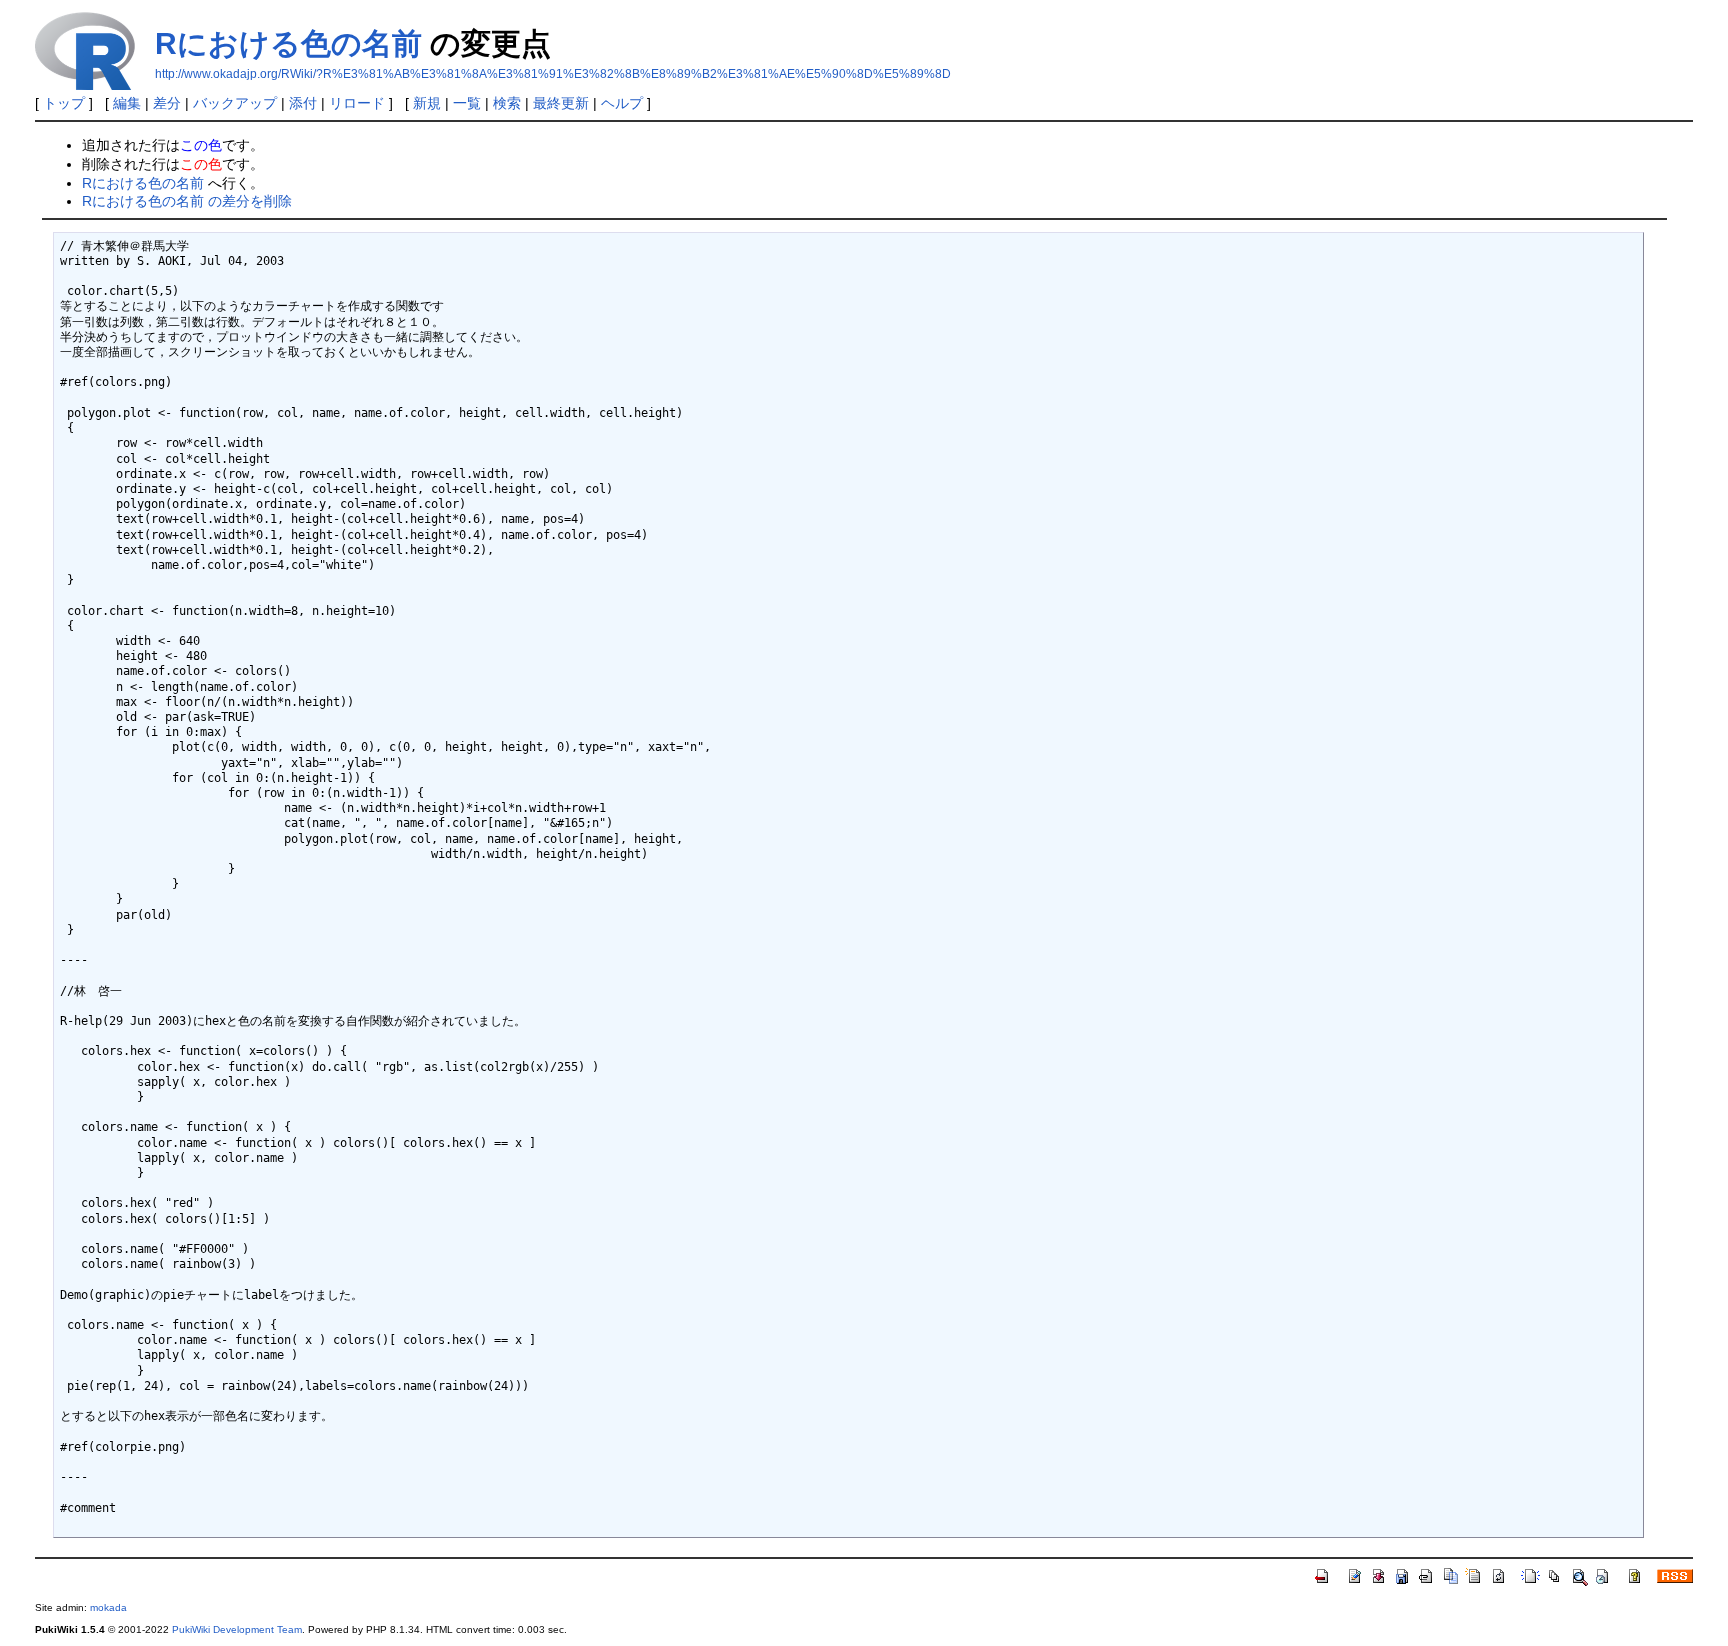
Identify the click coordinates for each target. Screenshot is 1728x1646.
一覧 (467, 103)
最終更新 (561, 103)
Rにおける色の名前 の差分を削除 (187, 201)
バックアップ (235, 103)
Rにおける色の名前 (288, 43)
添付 (303, 103)
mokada (108, 1607)
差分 (167, 103)
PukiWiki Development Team (237, 1629)
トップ (64, 103)
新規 (427, 103)
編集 (127, 103)
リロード (357, 103)
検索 (507, 103)
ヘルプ (622, 103)
